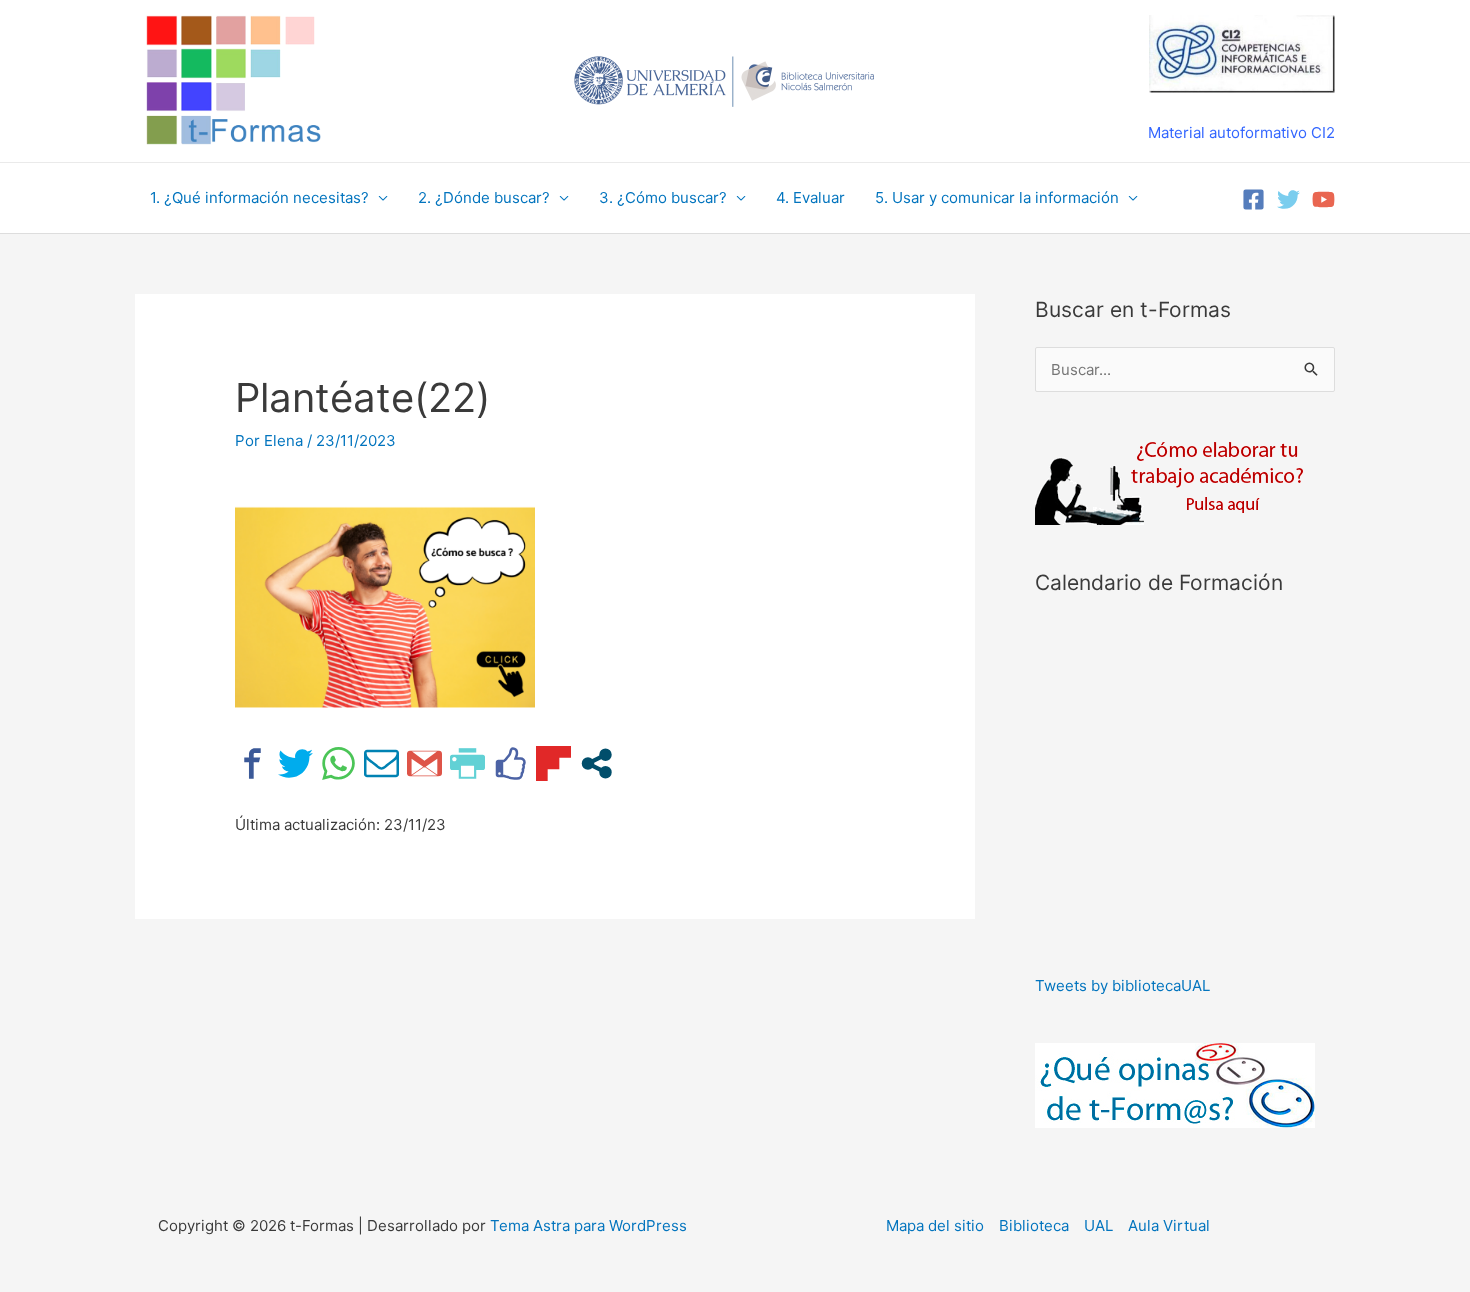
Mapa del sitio (935, 1225)
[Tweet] (295, 763)
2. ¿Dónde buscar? (484, 197)
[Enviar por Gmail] (424, 763)
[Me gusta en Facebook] (510, 763)
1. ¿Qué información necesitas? (259, 197)
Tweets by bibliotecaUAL (1122, 985)
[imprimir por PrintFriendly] (467, 763)
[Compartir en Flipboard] (553, 763)
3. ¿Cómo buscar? (663, 197)
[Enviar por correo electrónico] (381, 763)
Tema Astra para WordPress (588, 1225)
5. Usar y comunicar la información (997, 197)
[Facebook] (1253, 199)
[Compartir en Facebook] (252, 763)
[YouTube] (1323, 199)
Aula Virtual (1169, 1225)
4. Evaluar (810, 197)
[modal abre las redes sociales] (596, 763)
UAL (1098, 1225)
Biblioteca (1034, 1225)
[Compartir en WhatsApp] (338, 763)
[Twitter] (1288, 199)
